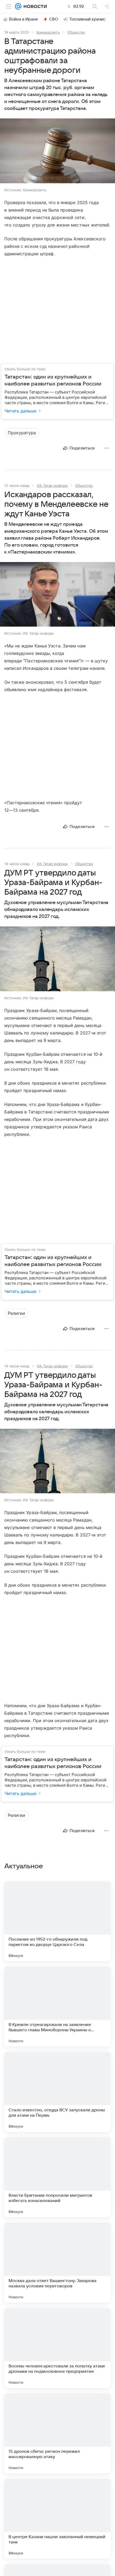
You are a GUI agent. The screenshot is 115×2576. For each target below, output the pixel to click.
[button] (57, 151)
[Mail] (18, 6)
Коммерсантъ (48, 32)
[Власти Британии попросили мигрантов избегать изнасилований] (57, 2177)
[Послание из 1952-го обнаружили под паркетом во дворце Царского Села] (57, 1921)
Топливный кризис (87, 19)
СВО (54, 19)
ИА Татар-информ (52, 485)
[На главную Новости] (34, 6)
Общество (76, 32)
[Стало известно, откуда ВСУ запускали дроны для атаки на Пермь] (57, 2092)
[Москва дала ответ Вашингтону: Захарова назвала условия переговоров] (57, 2263)
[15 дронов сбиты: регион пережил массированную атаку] (57, 2433)
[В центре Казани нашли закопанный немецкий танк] (57, 2519)
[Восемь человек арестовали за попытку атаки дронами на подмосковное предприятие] (57, 2348)
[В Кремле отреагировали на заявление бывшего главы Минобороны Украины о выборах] (57, 2006)
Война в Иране (24, 19)
